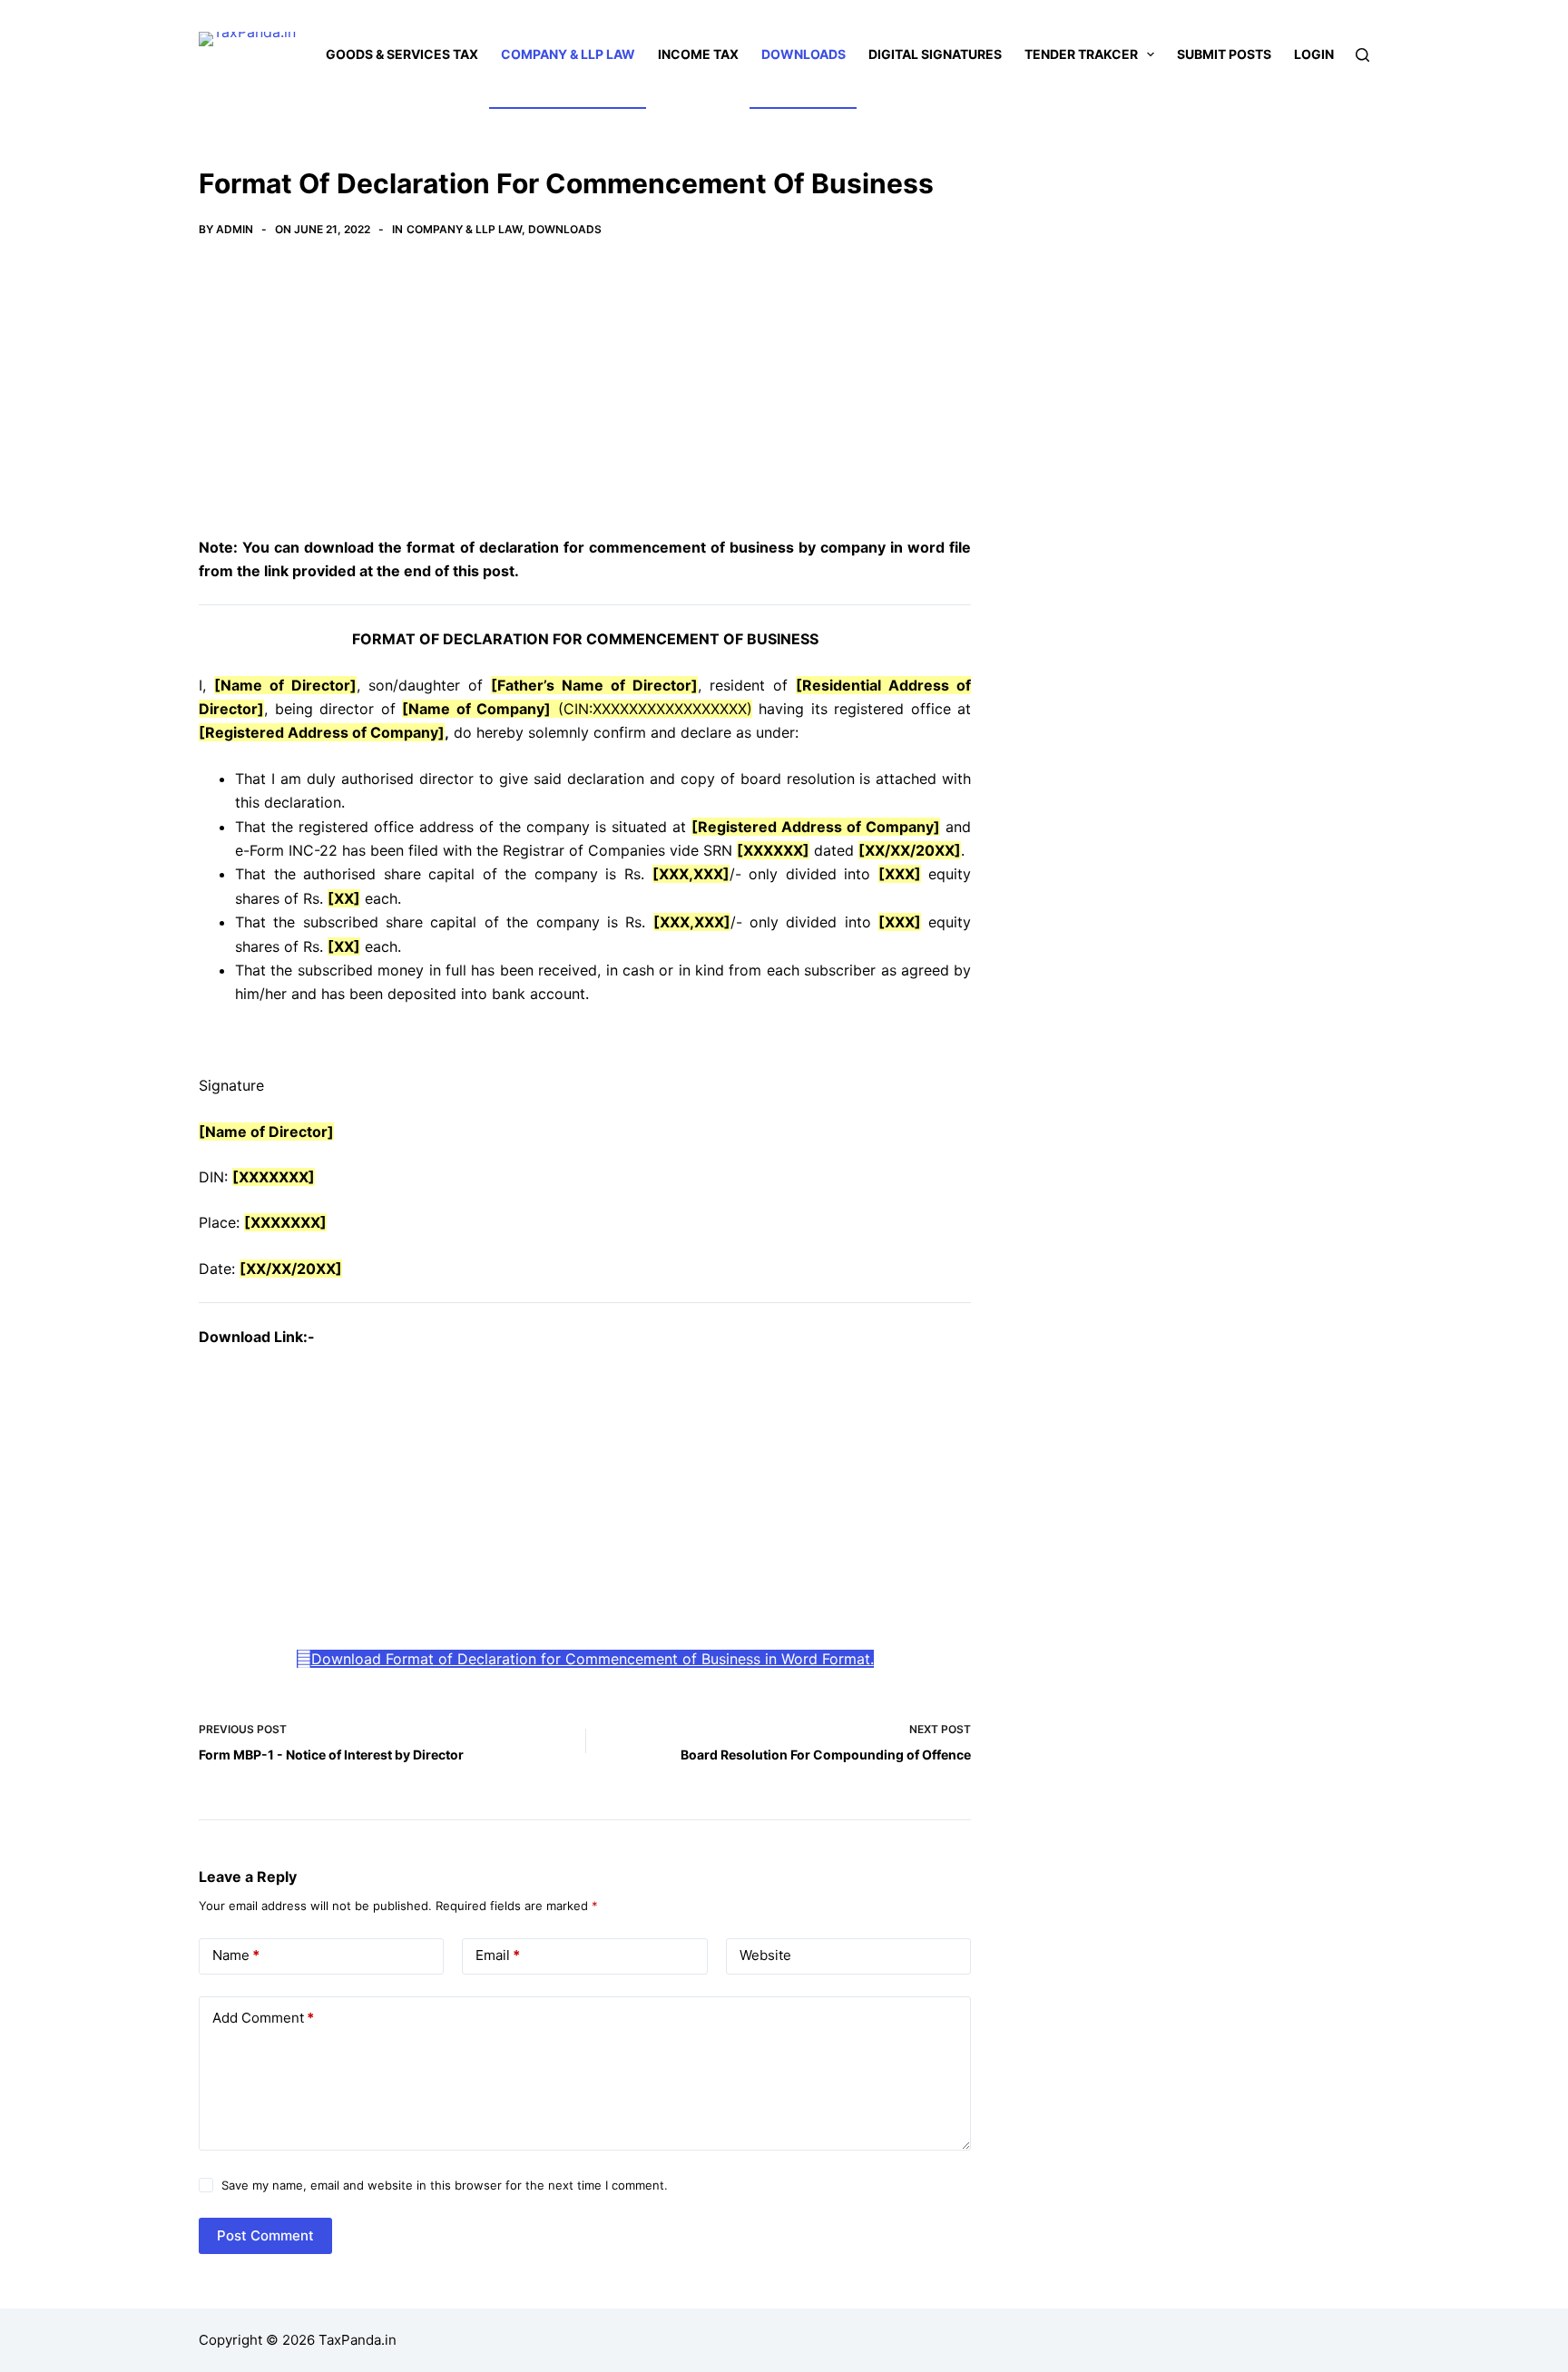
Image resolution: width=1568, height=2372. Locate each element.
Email (498, 1955)
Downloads (804, 54)
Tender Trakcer (1081, 54)
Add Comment (263, 2018)
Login (1314, 54)
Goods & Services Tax (402, 54)
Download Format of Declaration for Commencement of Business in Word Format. (593, 1659)
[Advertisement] (585, 401)
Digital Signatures (935, 54)
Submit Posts (1224, 54)
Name (236, 1955)
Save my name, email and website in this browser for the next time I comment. (445, 2185)
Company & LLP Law (568, 54)
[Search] (1362, 55)
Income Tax (698, 54)
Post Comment (265, 2235)
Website (765, 1955)
